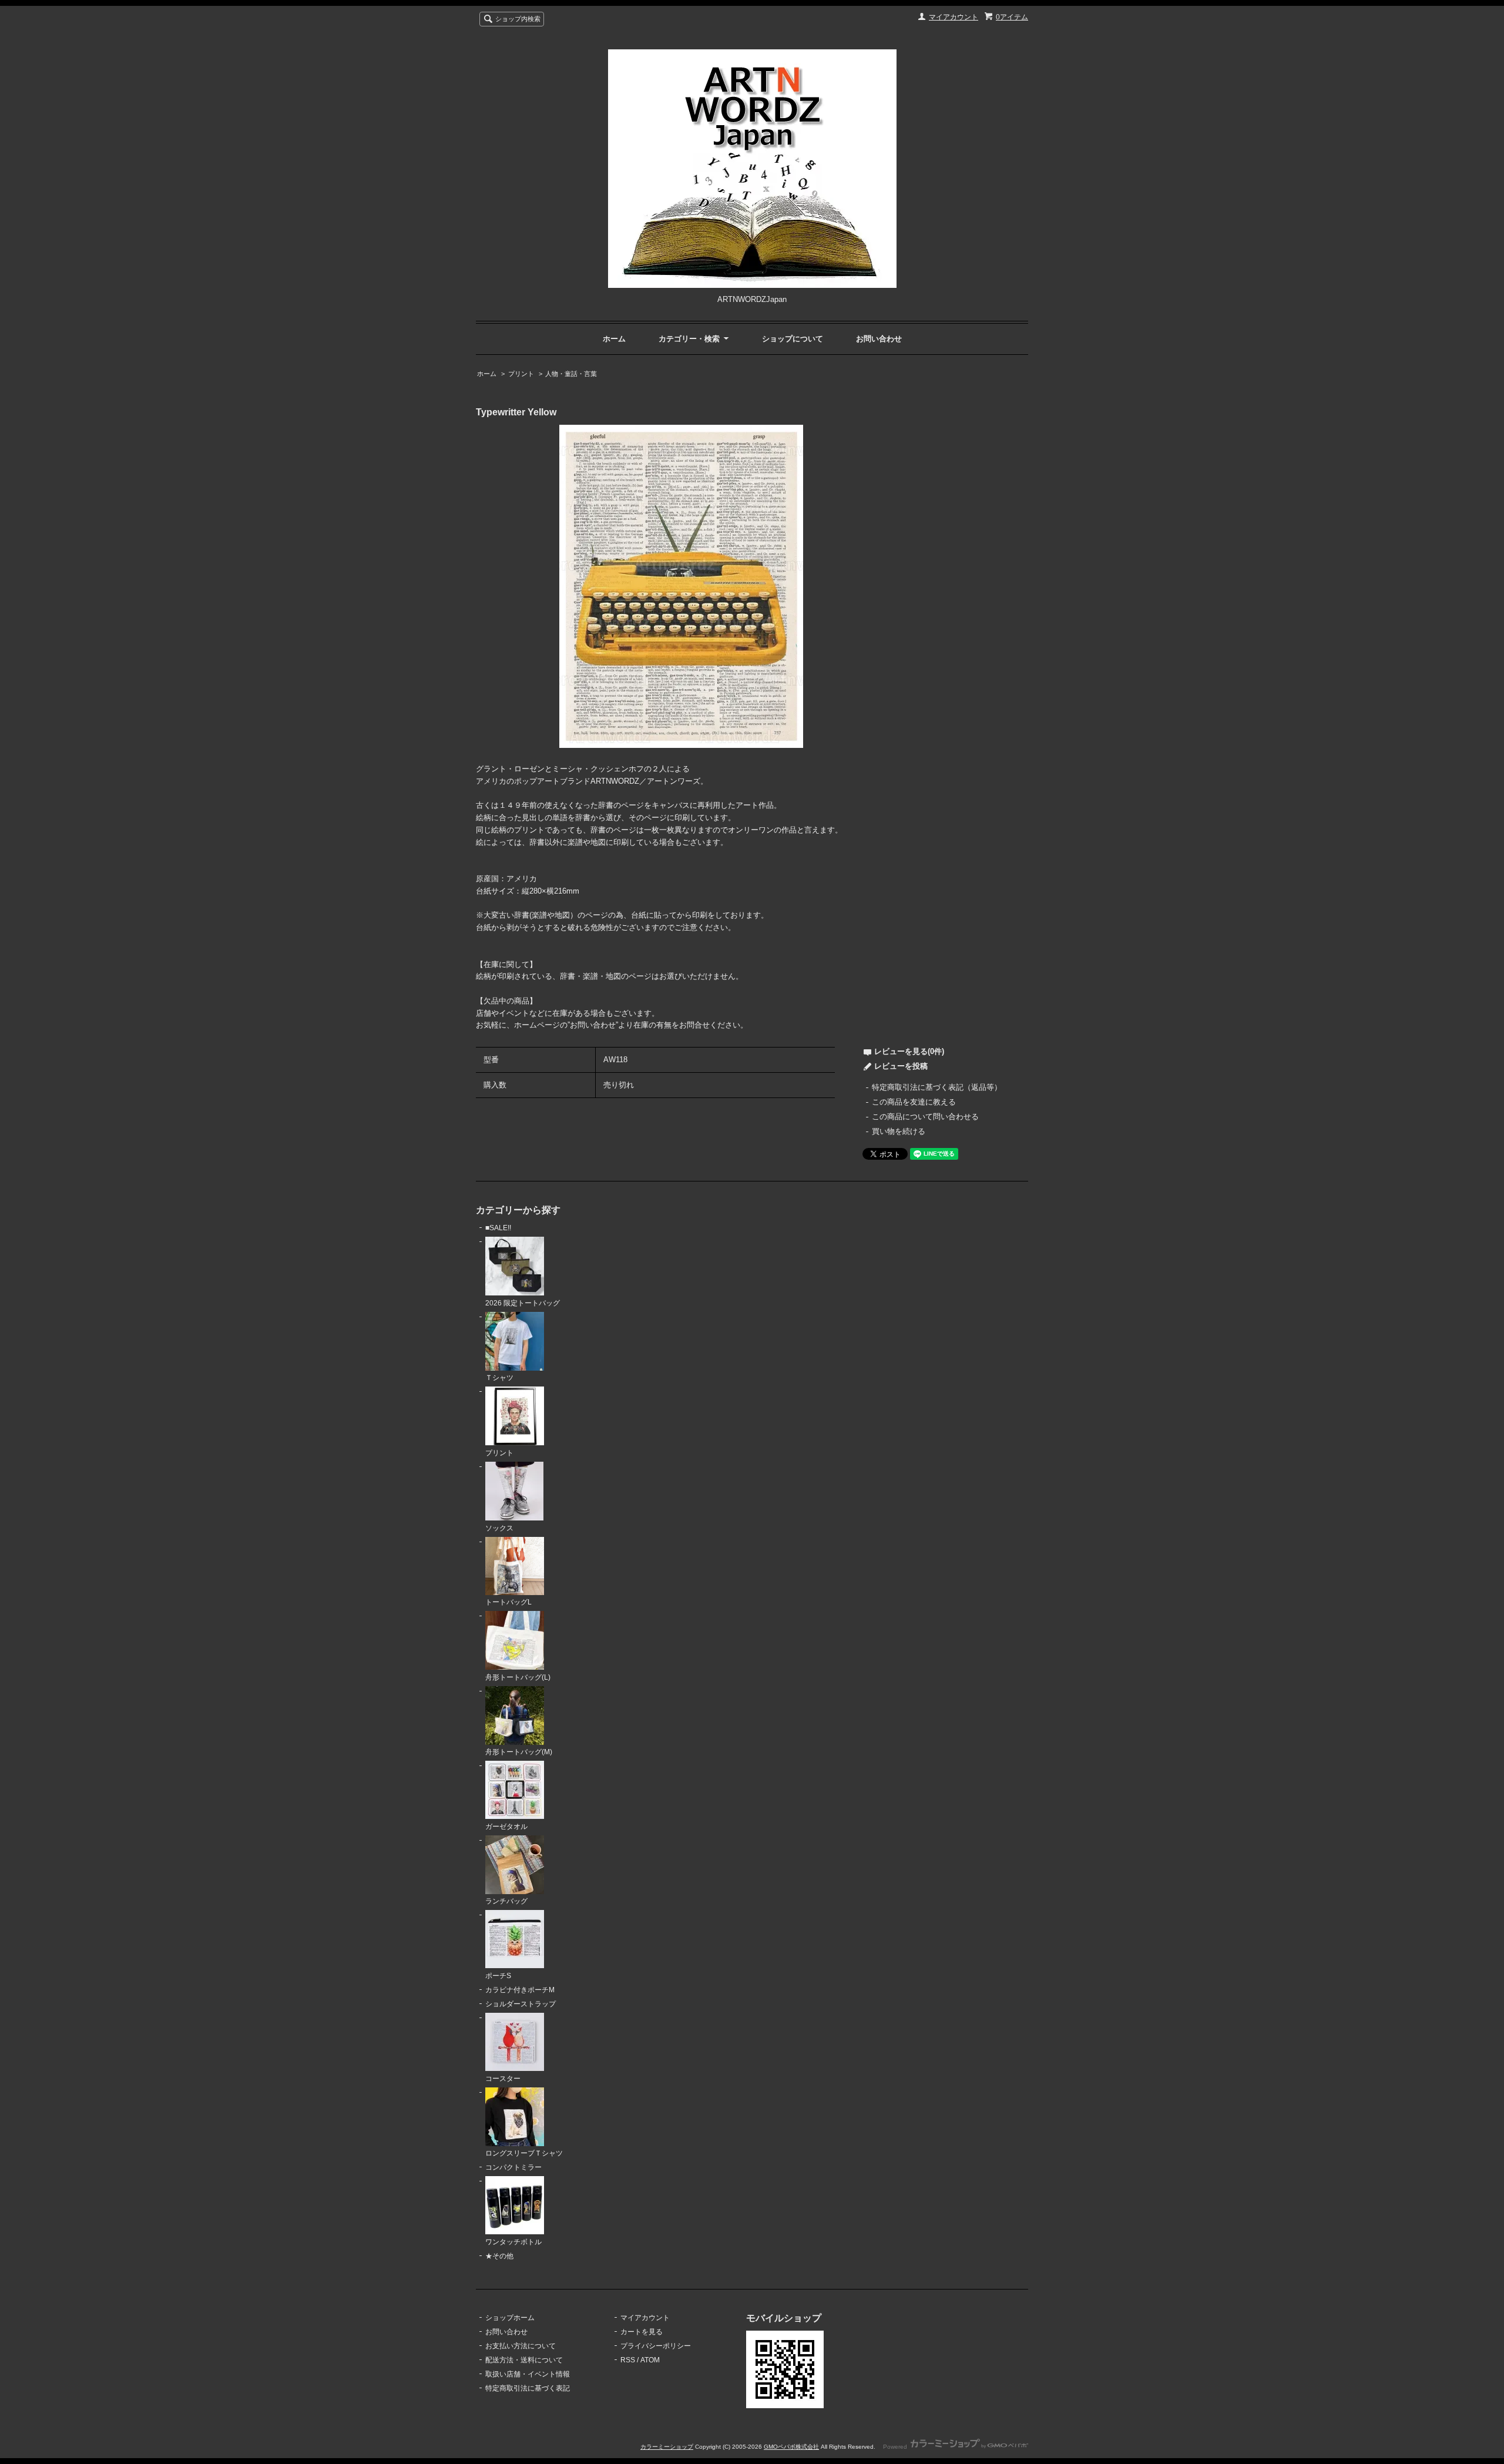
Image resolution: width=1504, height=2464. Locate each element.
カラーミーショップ (667, 2447)
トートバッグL (508, 1602)
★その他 (499, 2256)
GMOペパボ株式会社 (791, 2447)
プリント (521, 374)
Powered (896, 2447)
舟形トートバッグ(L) (518, 1677)
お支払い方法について (521, 2346)
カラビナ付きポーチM (520, 1990)
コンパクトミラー (513, 2167)
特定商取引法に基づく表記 (528, 2388)
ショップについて (793, 339)
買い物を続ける (899, 1131)
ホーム (614, 339)
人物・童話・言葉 (571, 374)
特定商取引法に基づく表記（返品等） (937, 1087)
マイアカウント (954, 17)
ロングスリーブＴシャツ (524, 2153)
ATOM (650, 2360)
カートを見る (642, 2332)
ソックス (499, 1528)
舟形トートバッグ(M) (519, 1752)
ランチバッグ (506, 1901)
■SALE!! (498, 1228)
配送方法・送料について (524, 2360)
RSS (628, 2360)
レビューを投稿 (901, 1066)
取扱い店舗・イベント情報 (528, 2374)
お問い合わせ (879, 339)
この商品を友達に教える (914, 1102)
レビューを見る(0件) (909, 1051)
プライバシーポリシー (656, 2346)
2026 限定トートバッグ (523, 1303)
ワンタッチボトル (513, 2242)
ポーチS (498, 1976)
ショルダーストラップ (521, 2004)
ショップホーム (510, 2318)
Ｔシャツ (499, 1378)
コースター (503, 2079)
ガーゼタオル (506, 1827)
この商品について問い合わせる (925, 1117)
